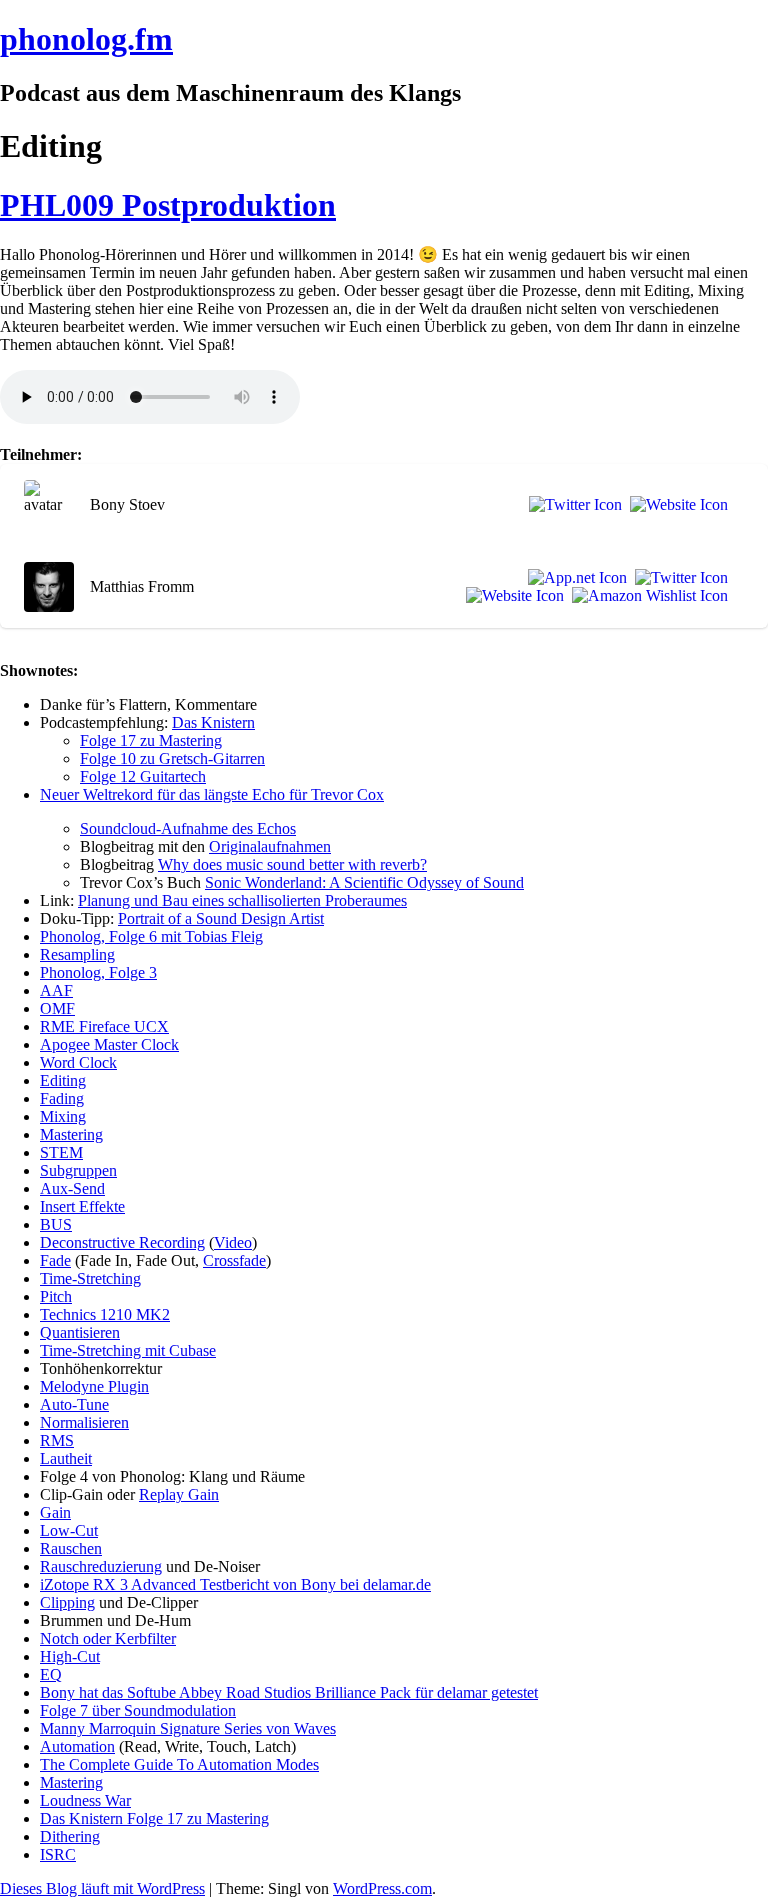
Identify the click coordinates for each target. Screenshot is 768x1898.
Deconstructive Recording (122, 1242)
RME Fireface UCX (104, 1026)
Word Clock (78, 1062)
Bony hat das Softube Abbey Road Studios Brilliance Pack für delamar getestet (289, 1692)
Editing (63, 1080)
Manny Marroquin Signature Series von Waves (188, 1728)
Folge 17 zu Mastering (151, 740)
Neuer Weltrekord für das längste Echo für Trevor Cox (212, 794)
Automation (77, 1746)
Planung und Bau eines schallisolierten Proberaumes (242, 900)
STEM (61, 1152)
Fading (62, 1098)
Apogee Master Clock (109, 1044)
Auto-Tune (74, 1404)
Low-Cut (69, 1530)
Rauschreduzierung (101, 1566)
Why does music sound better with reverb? (292, 864)
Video (233, 1242)
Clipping (67, 1602)
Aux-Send (72, 1188)
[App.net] (573, 578)
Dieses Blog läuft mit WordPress (102, 1888)
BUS (56, 1224)
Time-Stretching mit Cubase (128, 1350)
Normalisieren (84, 1422)
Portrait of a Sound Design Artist (221, 918)
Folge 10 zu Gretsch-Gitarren (172, 758)
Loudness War (85, 1800)
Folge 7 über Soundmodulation (138, 1710)
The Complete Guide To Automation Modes (179, 1764)
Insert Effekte (82, 1206)
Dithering (70, 1836)
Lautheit (66, 1458)
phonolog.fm (86, 39)
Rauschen (71, 1548)
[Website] (675, 505)
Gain (55, 1512)
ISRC (58, 1854)
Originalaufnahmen (270, 846)
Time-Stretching (90, 1278)
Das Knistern (213, 722)
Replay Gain (179, 1494)
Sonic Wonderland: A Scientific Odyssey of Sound (364, 882)
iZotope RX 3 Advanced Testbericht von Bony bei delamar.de (235, 1584)
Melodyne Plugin (94, 1386)
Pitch (56, 1296)
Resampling (77, 954)
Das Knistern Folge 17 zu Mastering (154, 1818)
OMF (57, 1008)
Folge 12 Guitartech (143, 776)
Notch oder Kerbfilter (108, 1638)
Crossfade (234, 1260)
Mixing (63, 1116)
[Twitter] (571, 505)
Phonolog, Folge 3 (98, 972)
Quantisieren (80, 1332)
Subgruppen (78, 1170)
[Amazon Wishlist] (646, 596)
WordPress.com (382, 1888)
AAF (56, 990)
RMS (57, 1440)
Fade (55, 1260)
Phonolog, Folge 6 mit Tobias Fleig (151, 936)
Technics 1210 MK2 (105, 1314)
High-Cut (70, 1656)
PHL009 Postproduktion (168, 205)
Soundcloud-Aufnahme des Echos (188, 828)
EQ (51, 1674)
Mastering (71, 1134)
